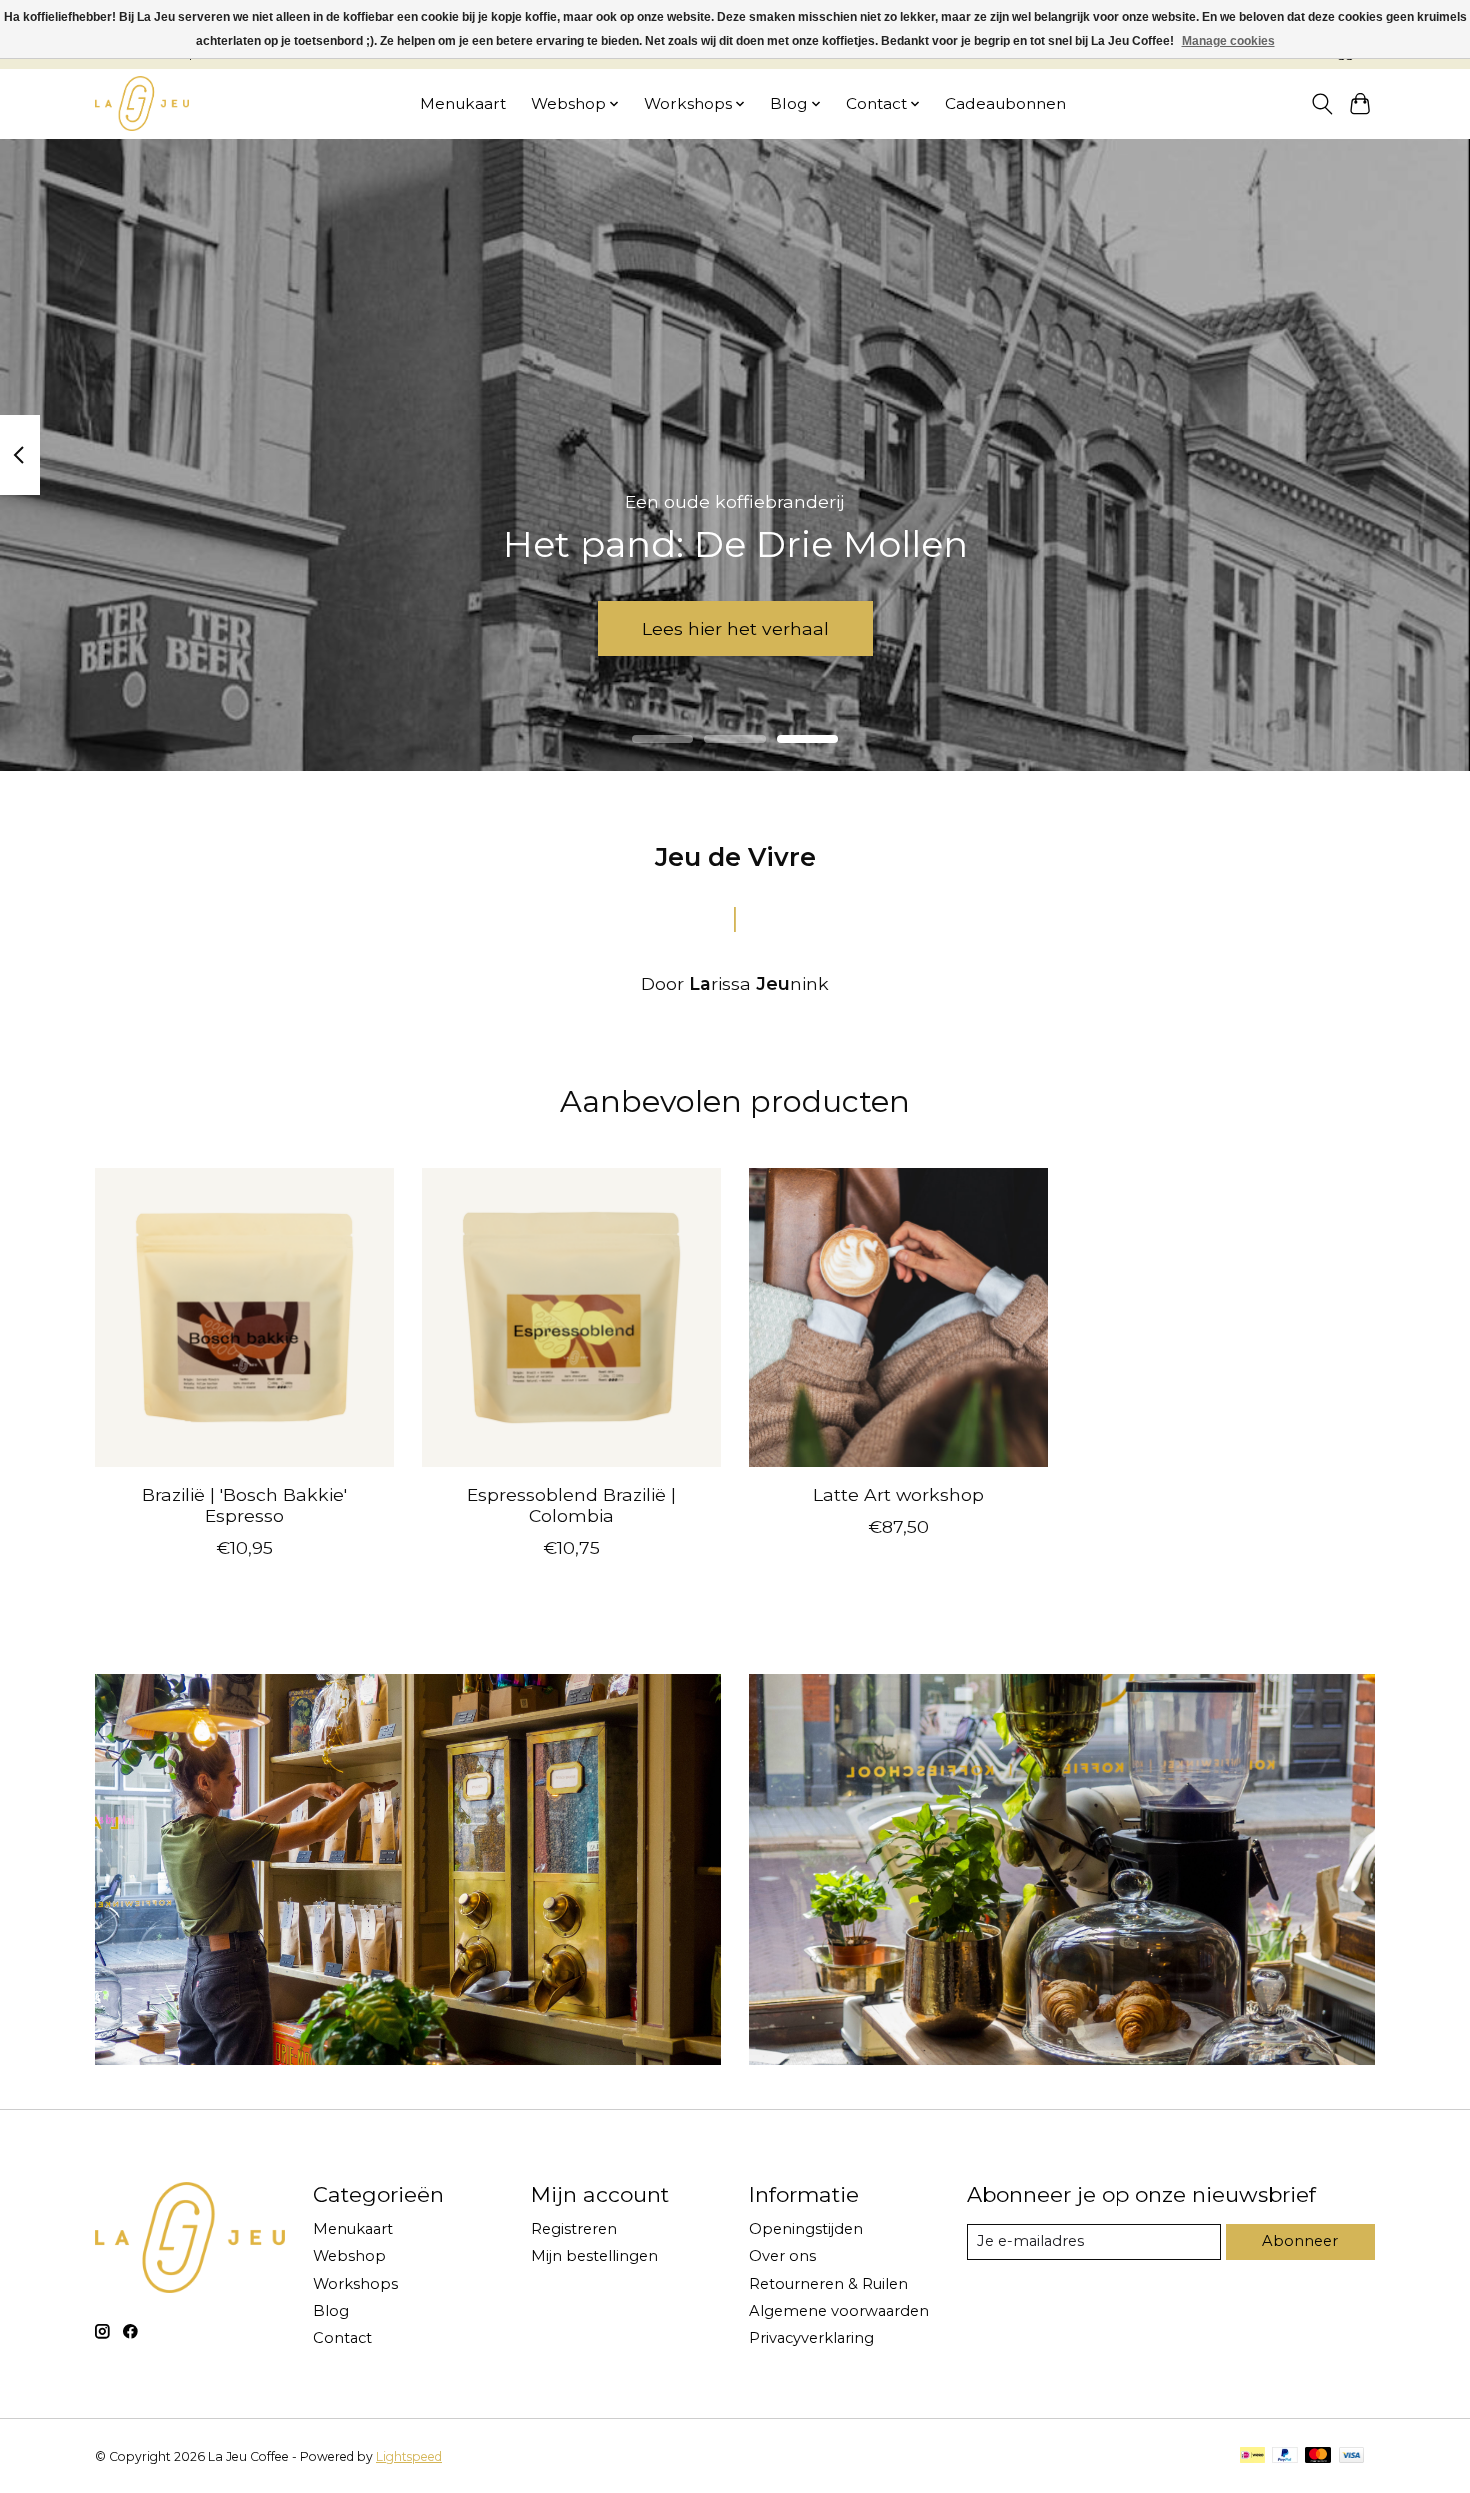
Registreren (574, 2229)
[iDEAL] (1252, 2456)
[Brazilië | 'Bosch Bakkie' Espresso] (244, 1317)
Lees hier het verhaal (735, 627)
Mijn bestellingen (594, 2256)
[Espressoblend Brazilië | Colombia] (571, 1317)
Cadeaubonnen (1005, 103)
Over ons (782, 2256)
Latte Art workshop (898, 1494)
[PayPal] (1285, 2456)
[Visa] (1352, 2456)
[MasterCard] (1318, 2456)
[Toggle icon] (1321, 104)
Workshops (355, 2284)
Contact (342, 2338)
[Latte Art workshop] (898, 1317)
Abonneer (1300, 2241)
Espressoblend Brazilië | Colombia (571, 1505)
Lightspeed (409, 2456)
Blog (331, 2311)
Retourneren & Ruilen (828, 2284)
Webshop (349, 2256)
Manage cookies (1228, 41)
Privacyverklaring (811, 2338)
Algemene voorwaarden (839, 2311)
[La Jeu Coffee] (142, 103)
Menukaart (463, 103)
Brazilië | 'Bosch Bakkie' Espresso (244, 1505)
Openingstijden (806, 2229)
